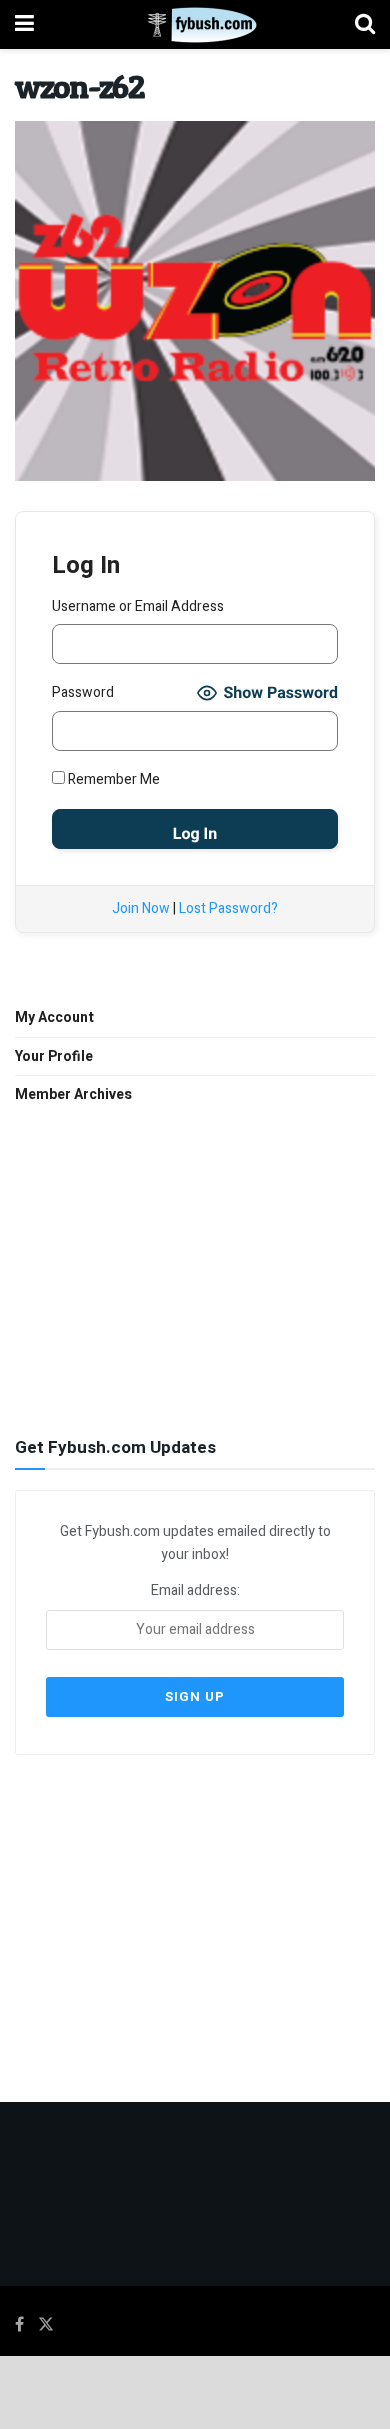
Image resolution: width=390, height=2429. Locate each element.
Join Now (141, 908)
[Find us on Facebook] (19, 2325)
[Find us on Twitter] (46, 2325)
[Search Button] (365, 24)
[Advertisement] (195, 1268)
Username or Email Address (138, 606)
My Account (54, 1017)
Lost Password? (228, 908)
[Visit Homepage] (194, 25)
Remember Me (112, 779)
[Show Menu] (24, 24)
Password (83, 692)
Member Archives (73, 1094)
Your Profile (54, 1056)
